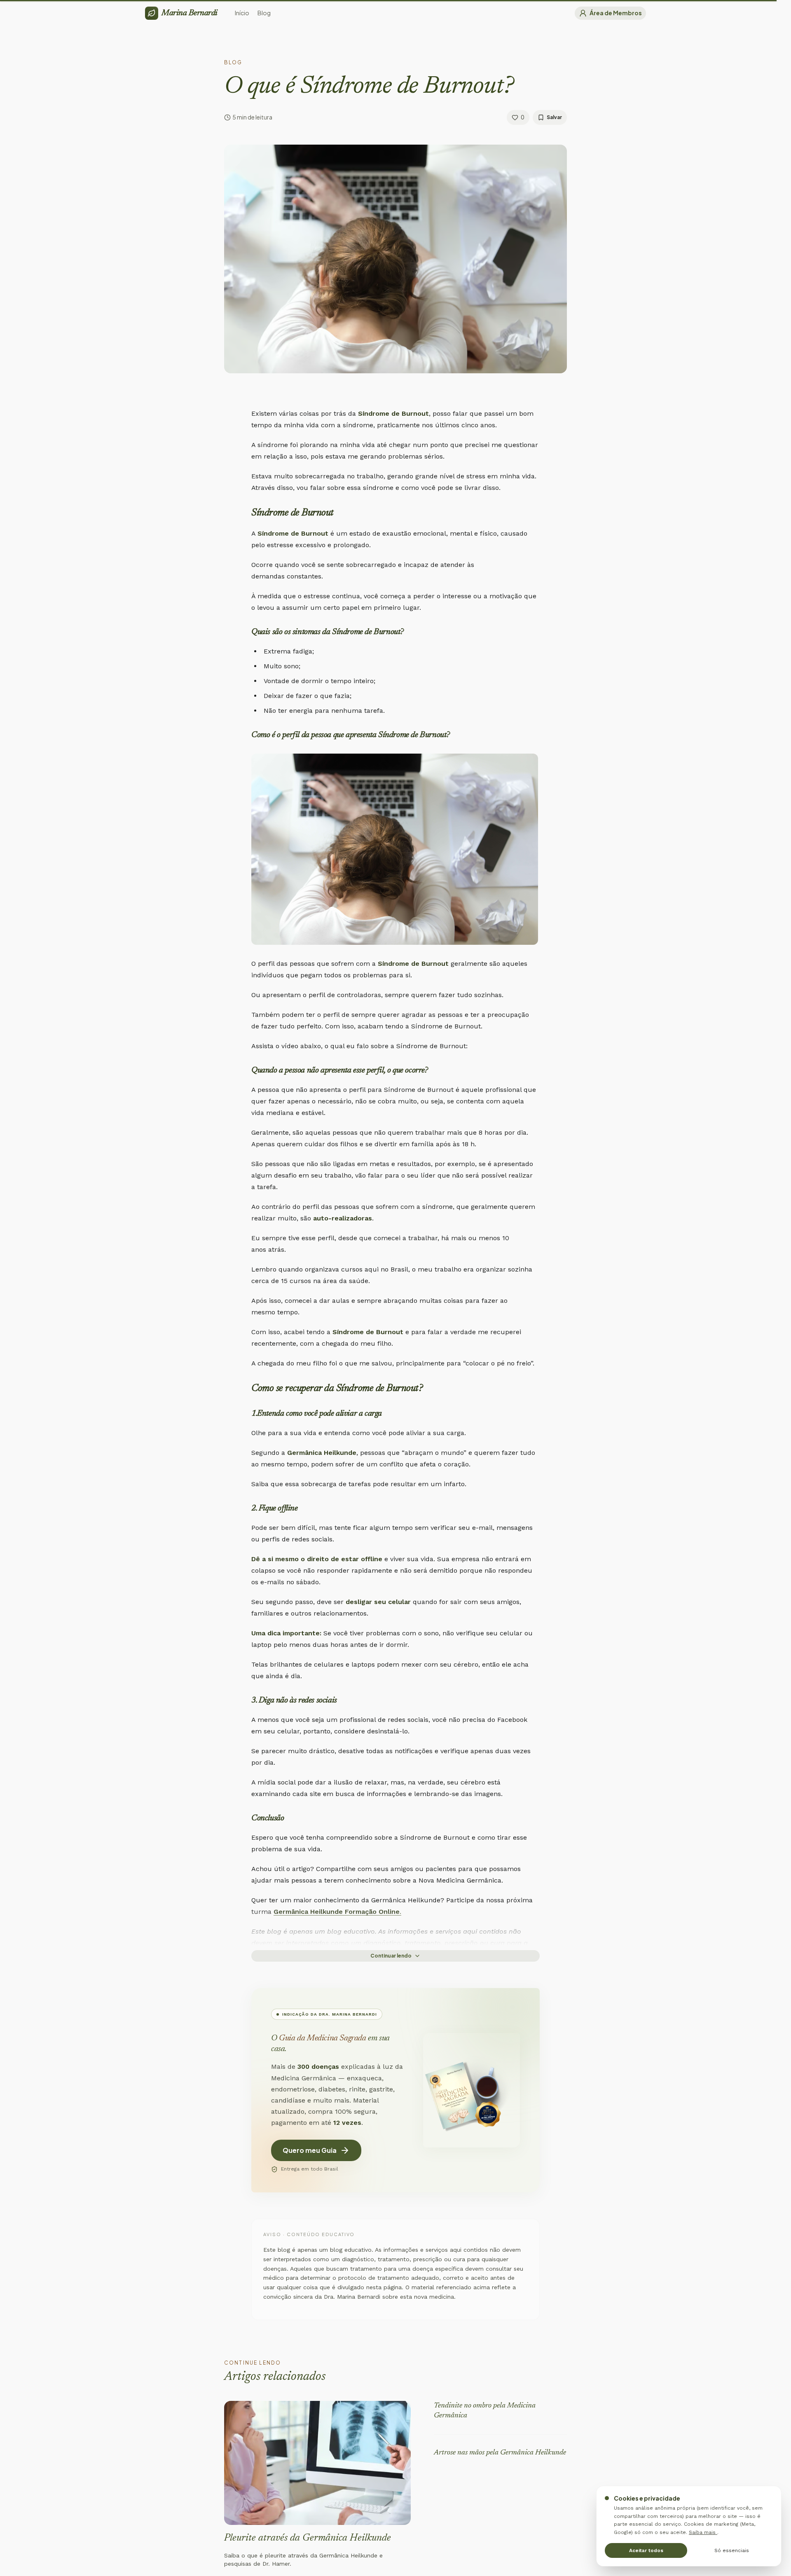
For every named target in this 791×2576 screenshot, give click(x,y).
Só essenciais (732, 2550)
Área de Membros (616, 13)
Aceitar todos (646, 2550)
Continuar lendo (391, 1956)
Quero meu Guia (310, 2150)
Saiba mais (703, 2532)
